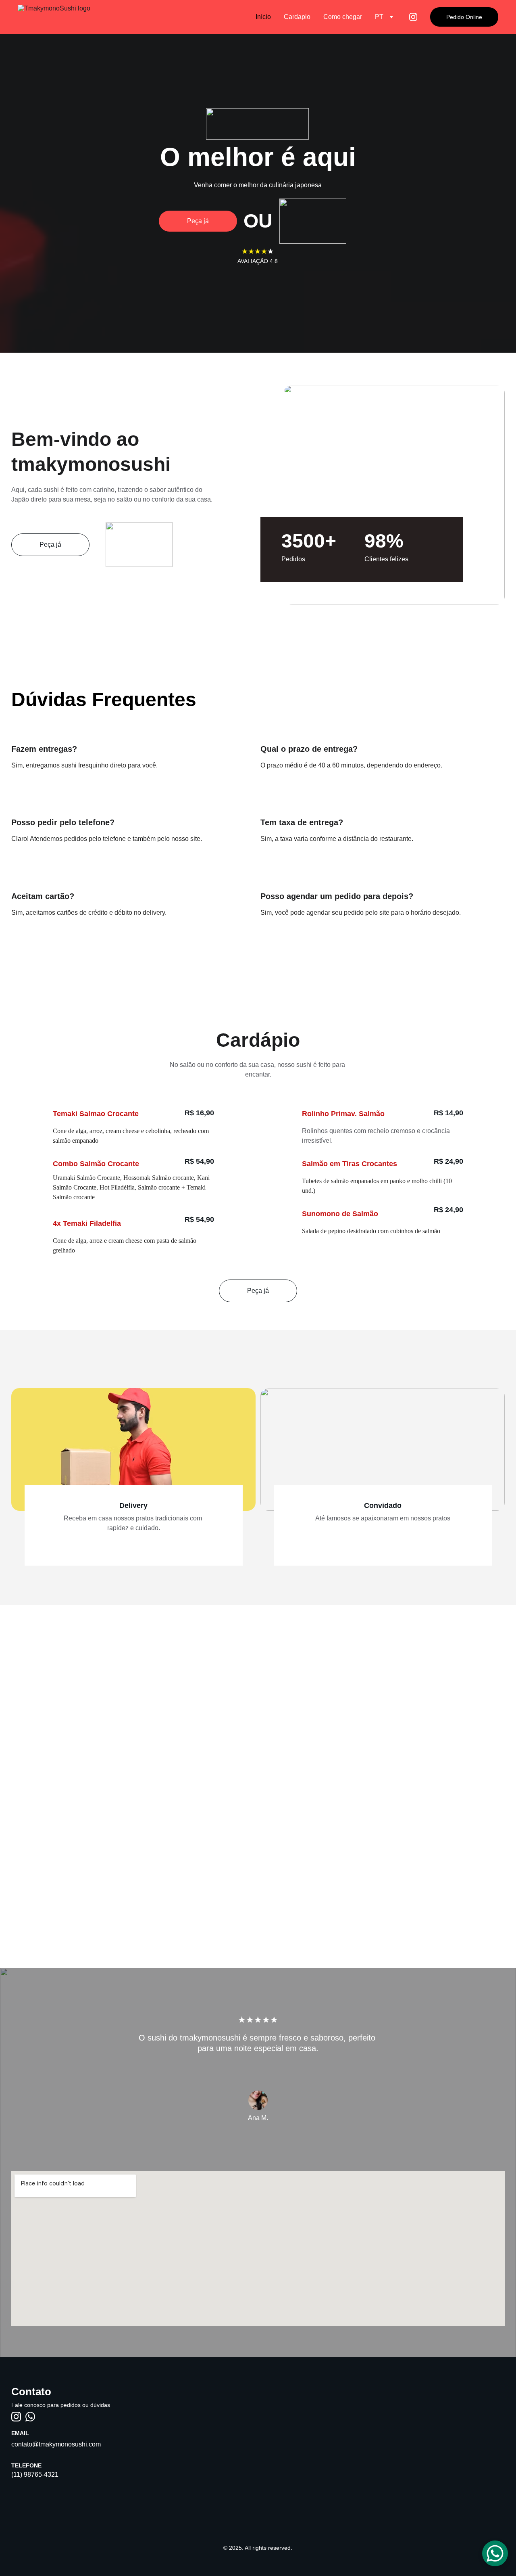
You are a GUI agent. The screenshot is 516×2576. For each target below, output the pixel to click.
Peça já (198, 221)
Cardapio (297, 17)
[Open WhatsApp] (495, 2553)
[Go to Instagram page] (413, 17)
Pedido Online (464, 17)
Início (263, 17)
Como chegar (343, 17)
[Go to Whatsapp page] (30, 2417)
